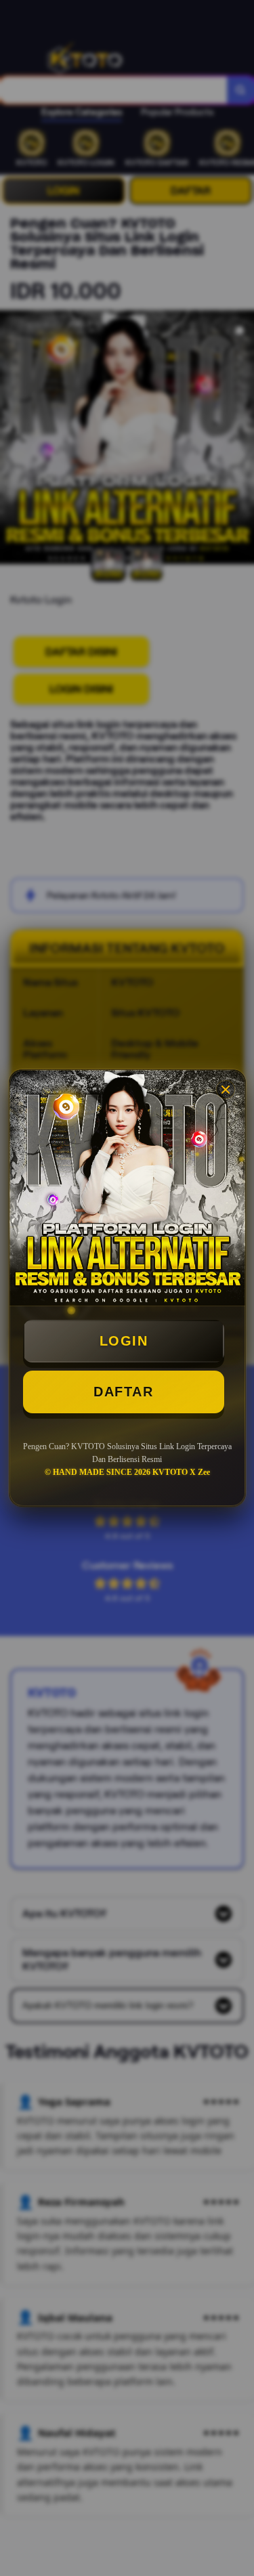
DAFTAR (123, 1392)
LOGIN (124, 1341)
